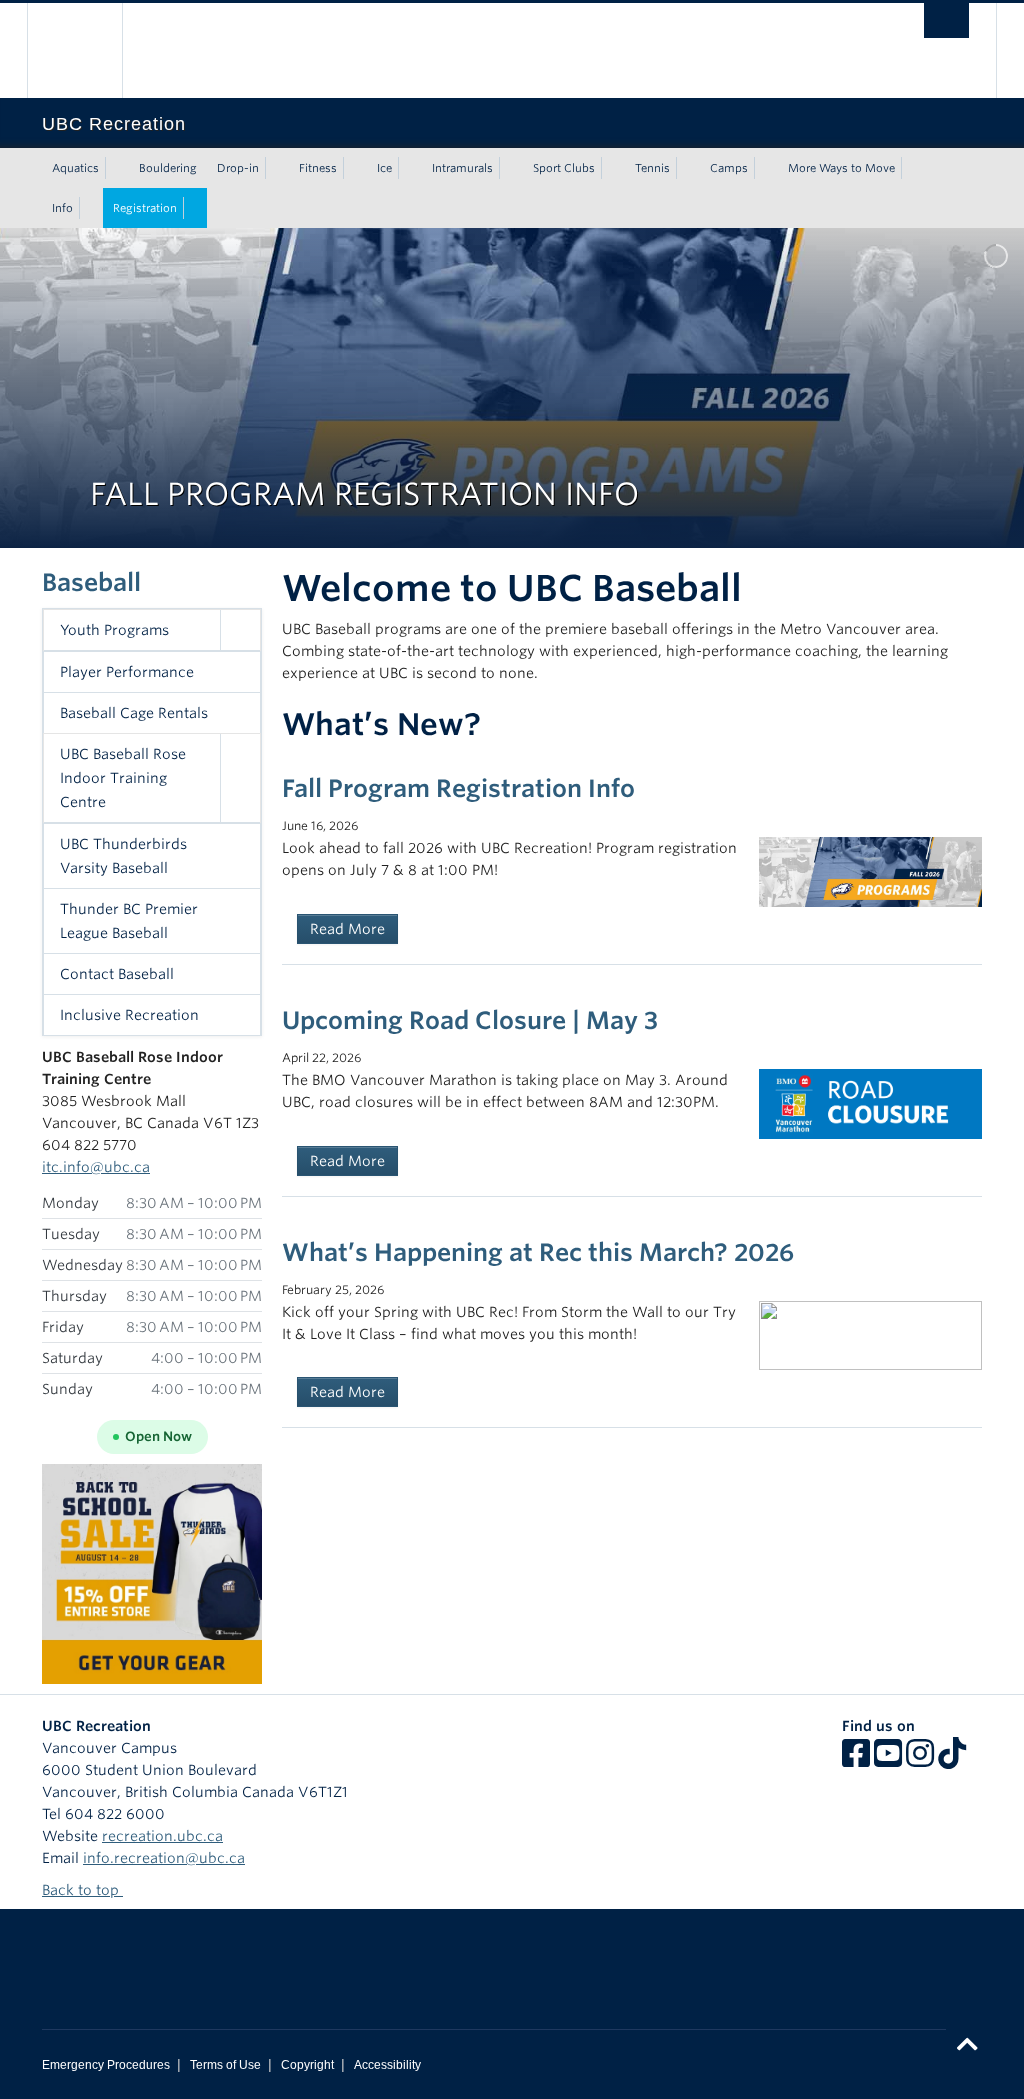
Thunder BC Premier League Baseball (129, 921)
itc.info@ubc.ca (96, 1167)
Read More (347, 929)
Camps (729, 168)
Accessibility (387, 2065)
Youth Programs (114, 630)
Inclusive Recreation (129, 1015)
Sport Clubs (564, 168)
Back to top (82, 1890)
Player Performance (127, 672)
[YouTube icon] (888, 1760)
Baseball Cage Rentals (134, 713)
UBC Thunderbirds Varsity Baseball (123, 856)
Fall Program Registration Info (458, 788)
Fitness (318, 168)
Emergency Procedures (106, 2065)
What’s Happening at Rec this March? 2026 (538, 1252)
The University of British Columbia (89, 50)
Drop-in (238, 168)
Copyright (307, 2065)
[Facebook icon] (856, 1760)
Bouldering (168, 168)
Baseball (91, 582)
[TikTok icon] (952, 1760)
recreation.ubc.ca (162, 1836)
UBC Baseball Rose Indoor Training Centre (123, 778)
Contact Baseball (117, 974)
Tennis (652, 168)
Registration (145, 208)
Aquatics (75, 168)
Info (62, 208)
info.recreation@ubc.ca (164, 1858)
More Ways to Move (841, 168)
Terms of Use (225, 2065)
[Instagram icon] (920, 1760)
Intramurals (462, 168)
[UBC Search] (946, 20)
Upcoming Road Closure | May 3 (470, 1020)
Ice (384, 168)
